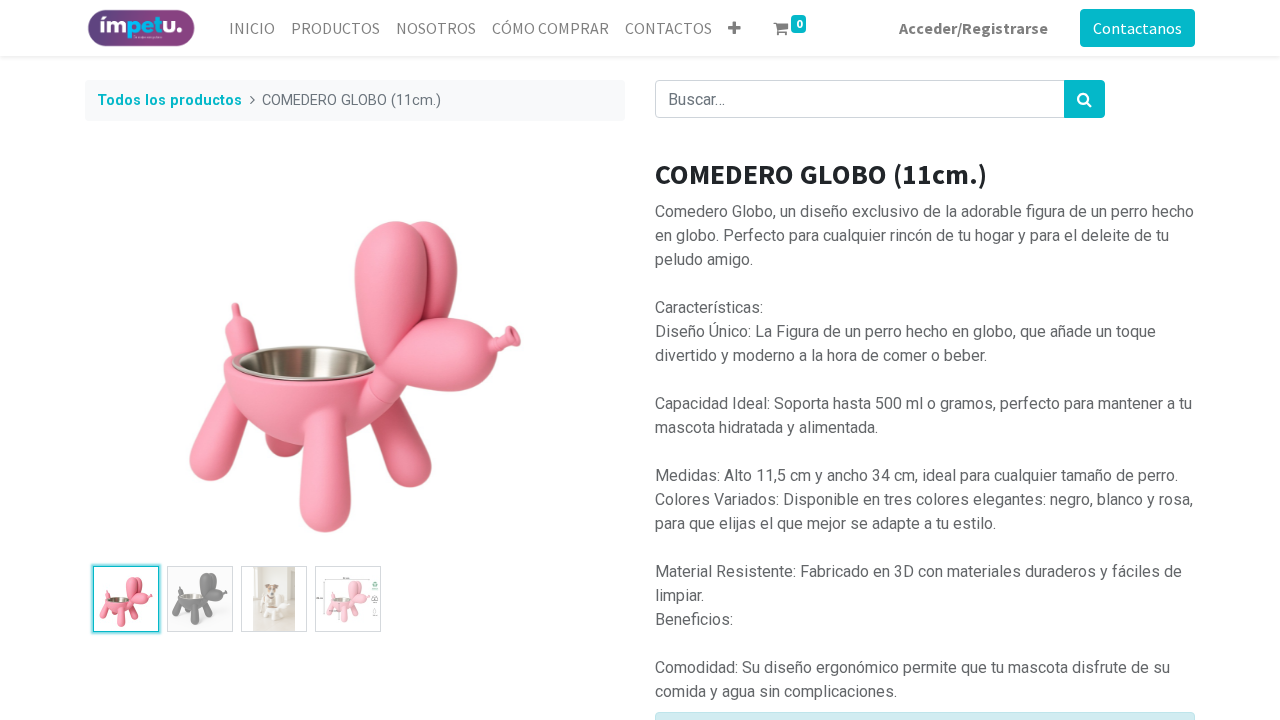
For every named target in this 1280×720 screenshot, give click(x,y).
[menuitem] (252, 28)
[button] (734, 28)
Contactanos (1137, 28)
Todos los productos (169, 100)
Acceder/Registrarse (973, 28)
